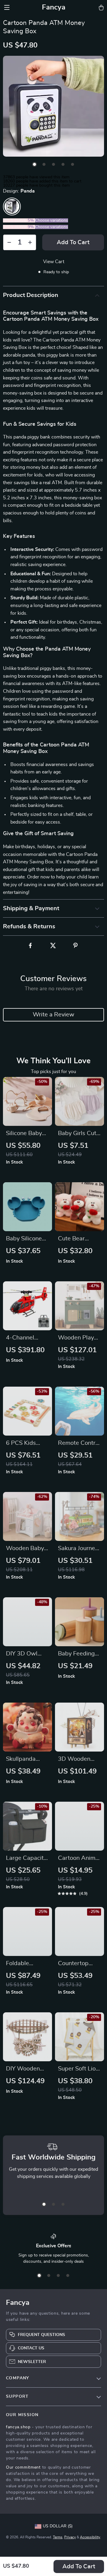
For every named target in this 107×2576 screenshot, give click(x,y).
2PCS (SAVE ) (19, 220)
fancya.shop (18, 2427)
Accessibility (90, 2537)
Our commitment (23, 2467)
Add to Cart (79, 2567)
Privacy (70, 2537)
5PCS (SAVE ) (19, 227)
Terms (58, 2537)
